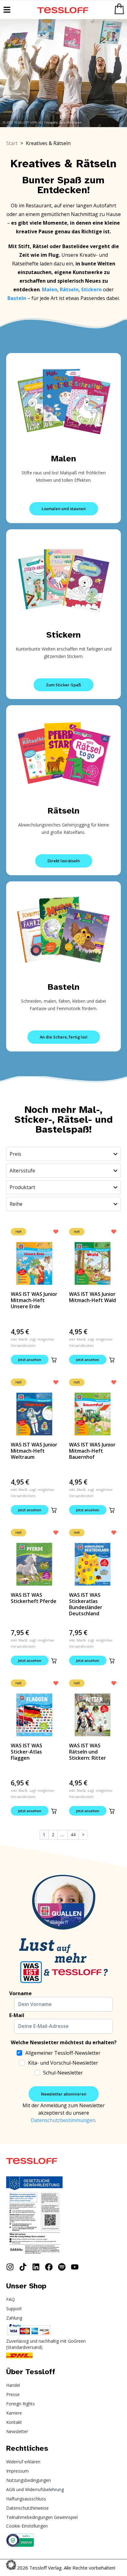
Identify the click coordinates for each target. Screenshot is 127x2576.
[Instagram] (10, 2267)
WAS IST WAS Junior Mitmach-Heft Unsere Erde (34, 1300)
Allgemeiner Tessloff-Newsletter (63, 2053)
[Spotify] (62, 2267)
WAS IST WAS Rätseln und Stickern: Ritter (88, 1752)
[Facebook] (49, 2267)
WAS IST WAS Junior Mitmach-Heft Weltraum (34, 1451)
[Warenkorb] (119, 9)
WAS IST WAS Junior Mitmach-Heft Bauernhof (92, 1451)
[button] (54, 1360)
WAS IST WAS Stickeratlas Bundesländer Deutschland (86, 1604)
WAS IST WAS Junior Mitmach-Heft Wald (92, 1297)
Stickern (63, 635)
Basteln (64, 987)
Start (12, 143)
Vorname (20, 1993)
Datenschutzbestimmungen (63, 2120)
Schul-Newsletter (63, 2073)
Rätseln (64, 811)
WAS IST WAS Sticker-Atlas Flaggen (27, 1752)
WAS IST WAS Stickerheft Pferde (34, 1598)
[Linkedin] (36, 2267)
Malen (64, 458)
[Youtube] (75, 2267)
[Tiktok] (23, 2267)
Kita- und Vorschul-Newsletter (63, 2063)
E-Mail (17, 2015)
